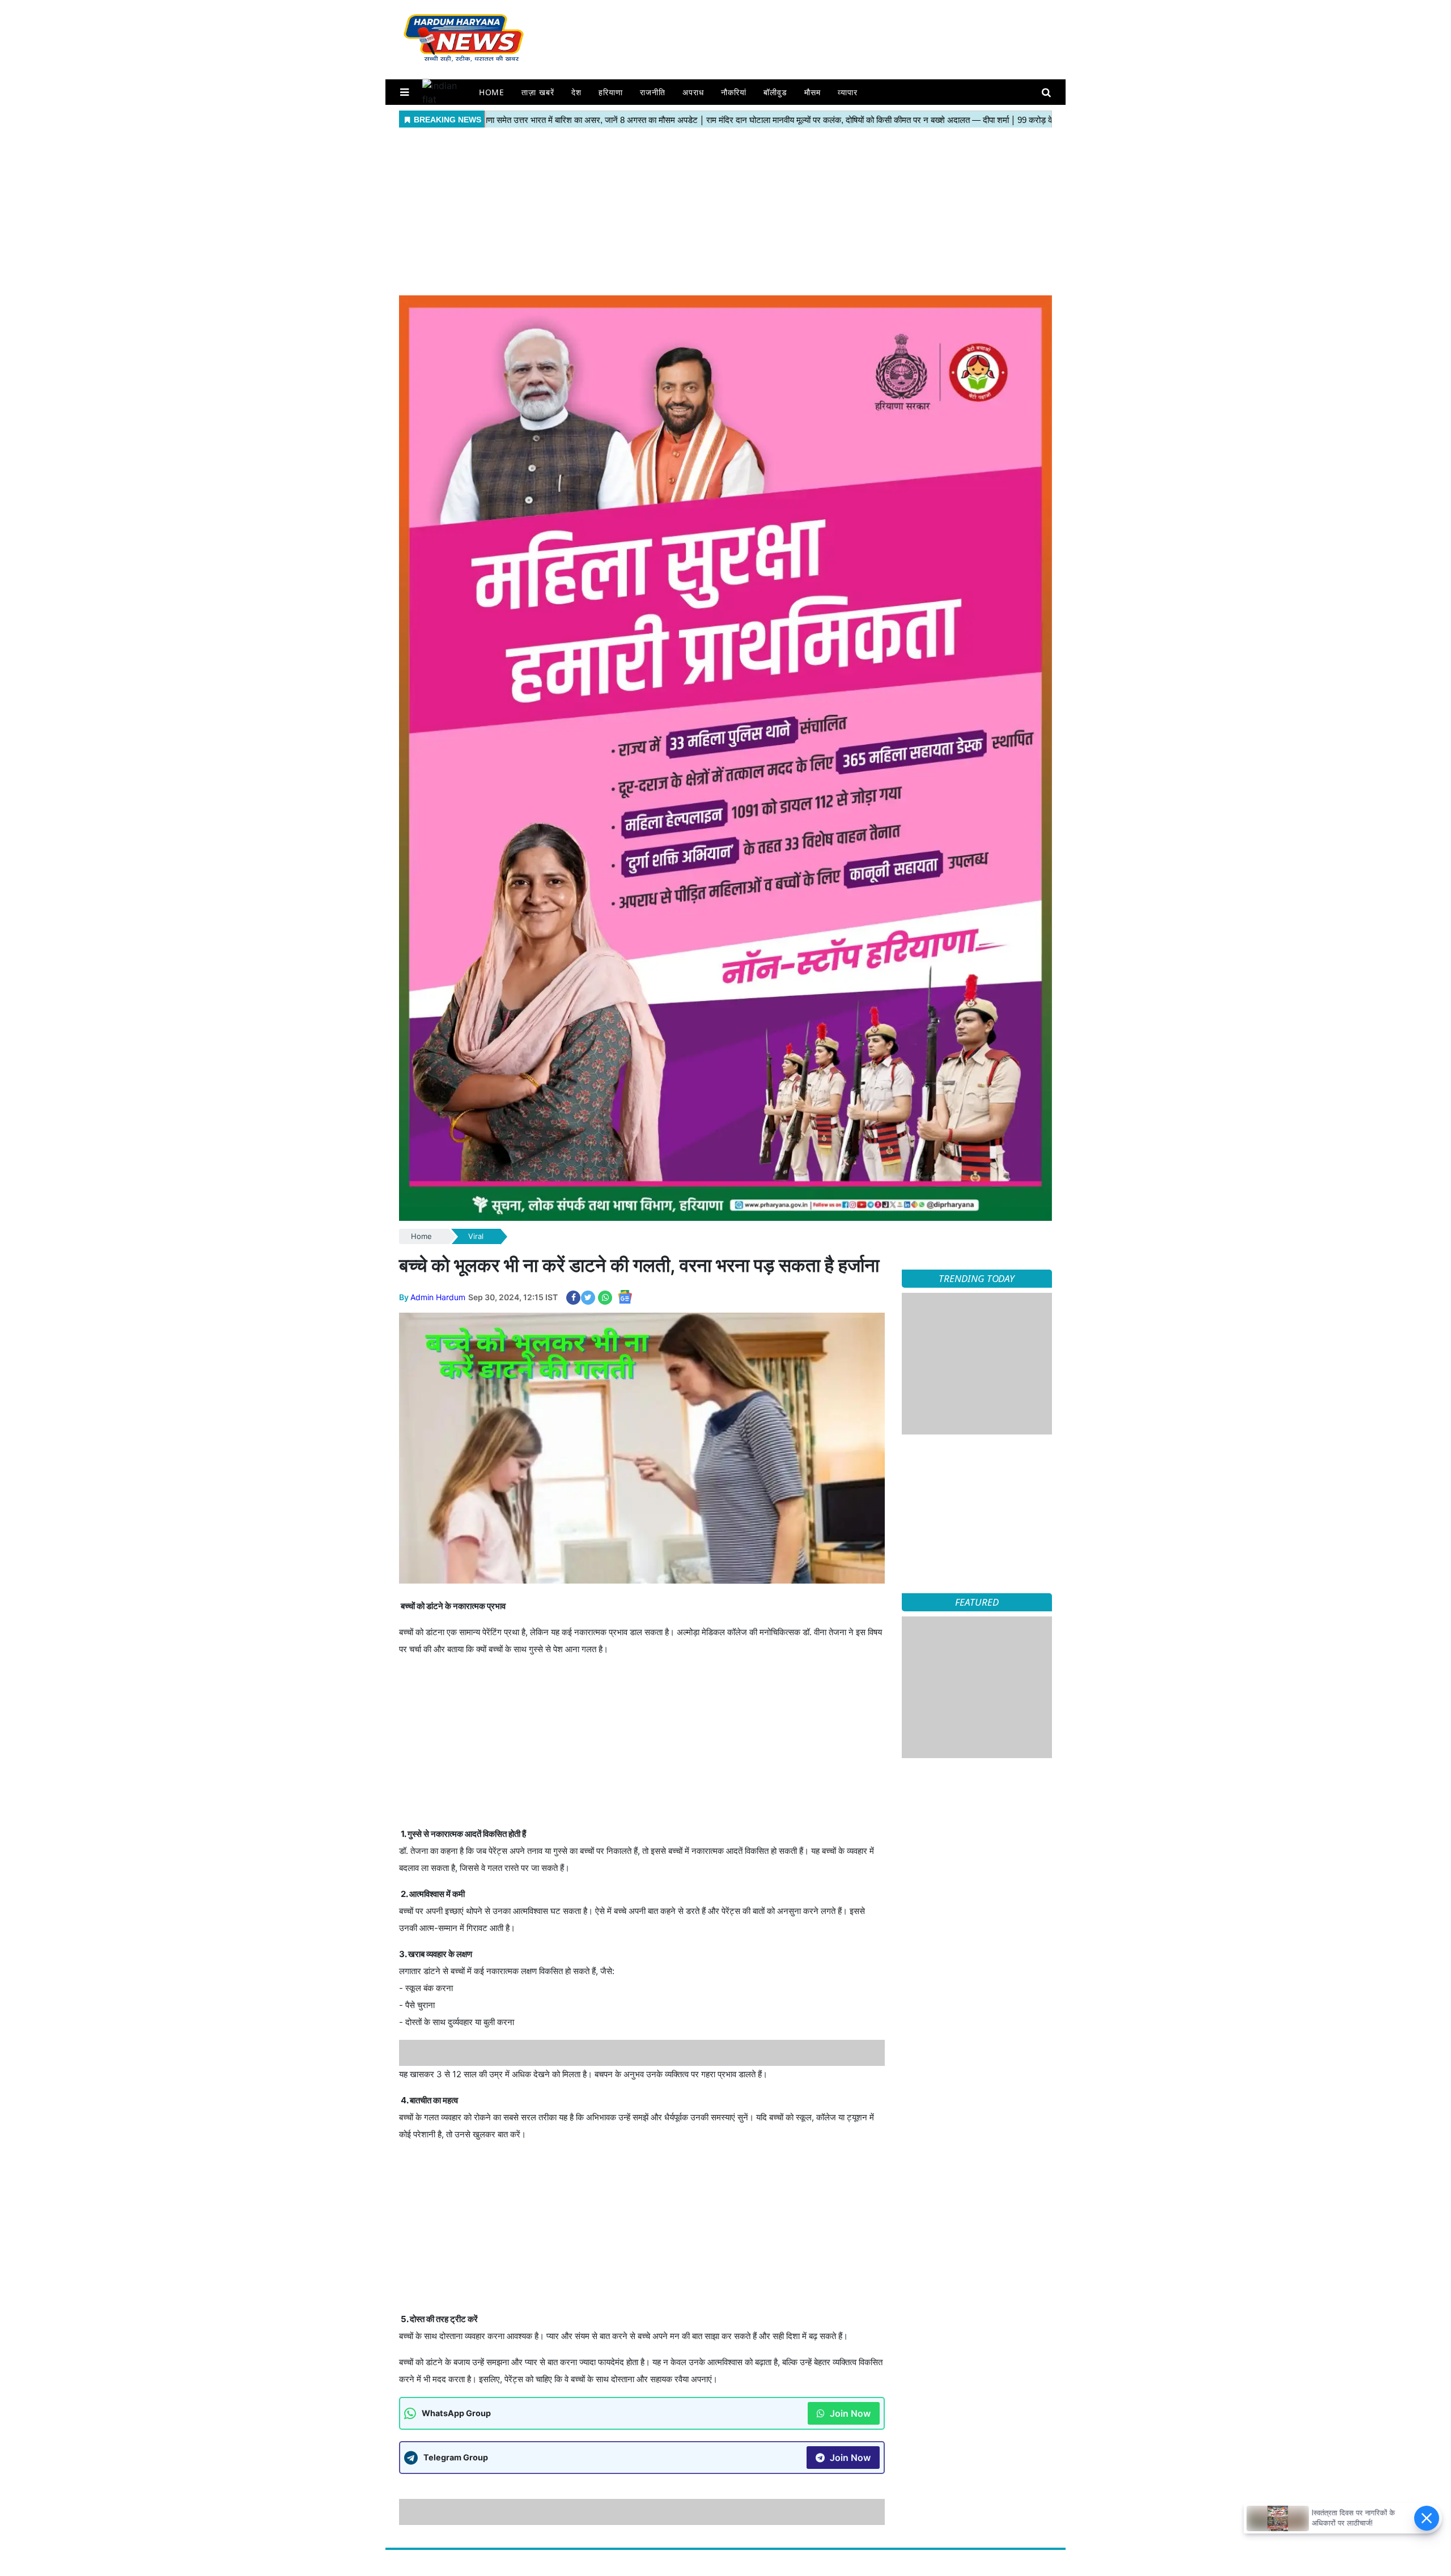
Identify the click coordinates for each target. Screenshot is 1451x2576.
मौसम (813, 92)
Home (492, 92)
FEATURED (977, 1602)
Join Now (849, 2387)
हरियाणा (611, 92)
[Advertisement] (725, 210)
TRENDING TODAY (977, 1278)
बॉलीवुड (775, 92)
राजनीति (653, 92)
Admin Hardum (438, 1297)
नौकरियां (734, 92)
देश (576, 92)
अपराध (693, 92)
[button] (404, 92)
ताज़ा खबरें (538, 92)
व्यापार (848, 92)
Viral (476, 1236)
